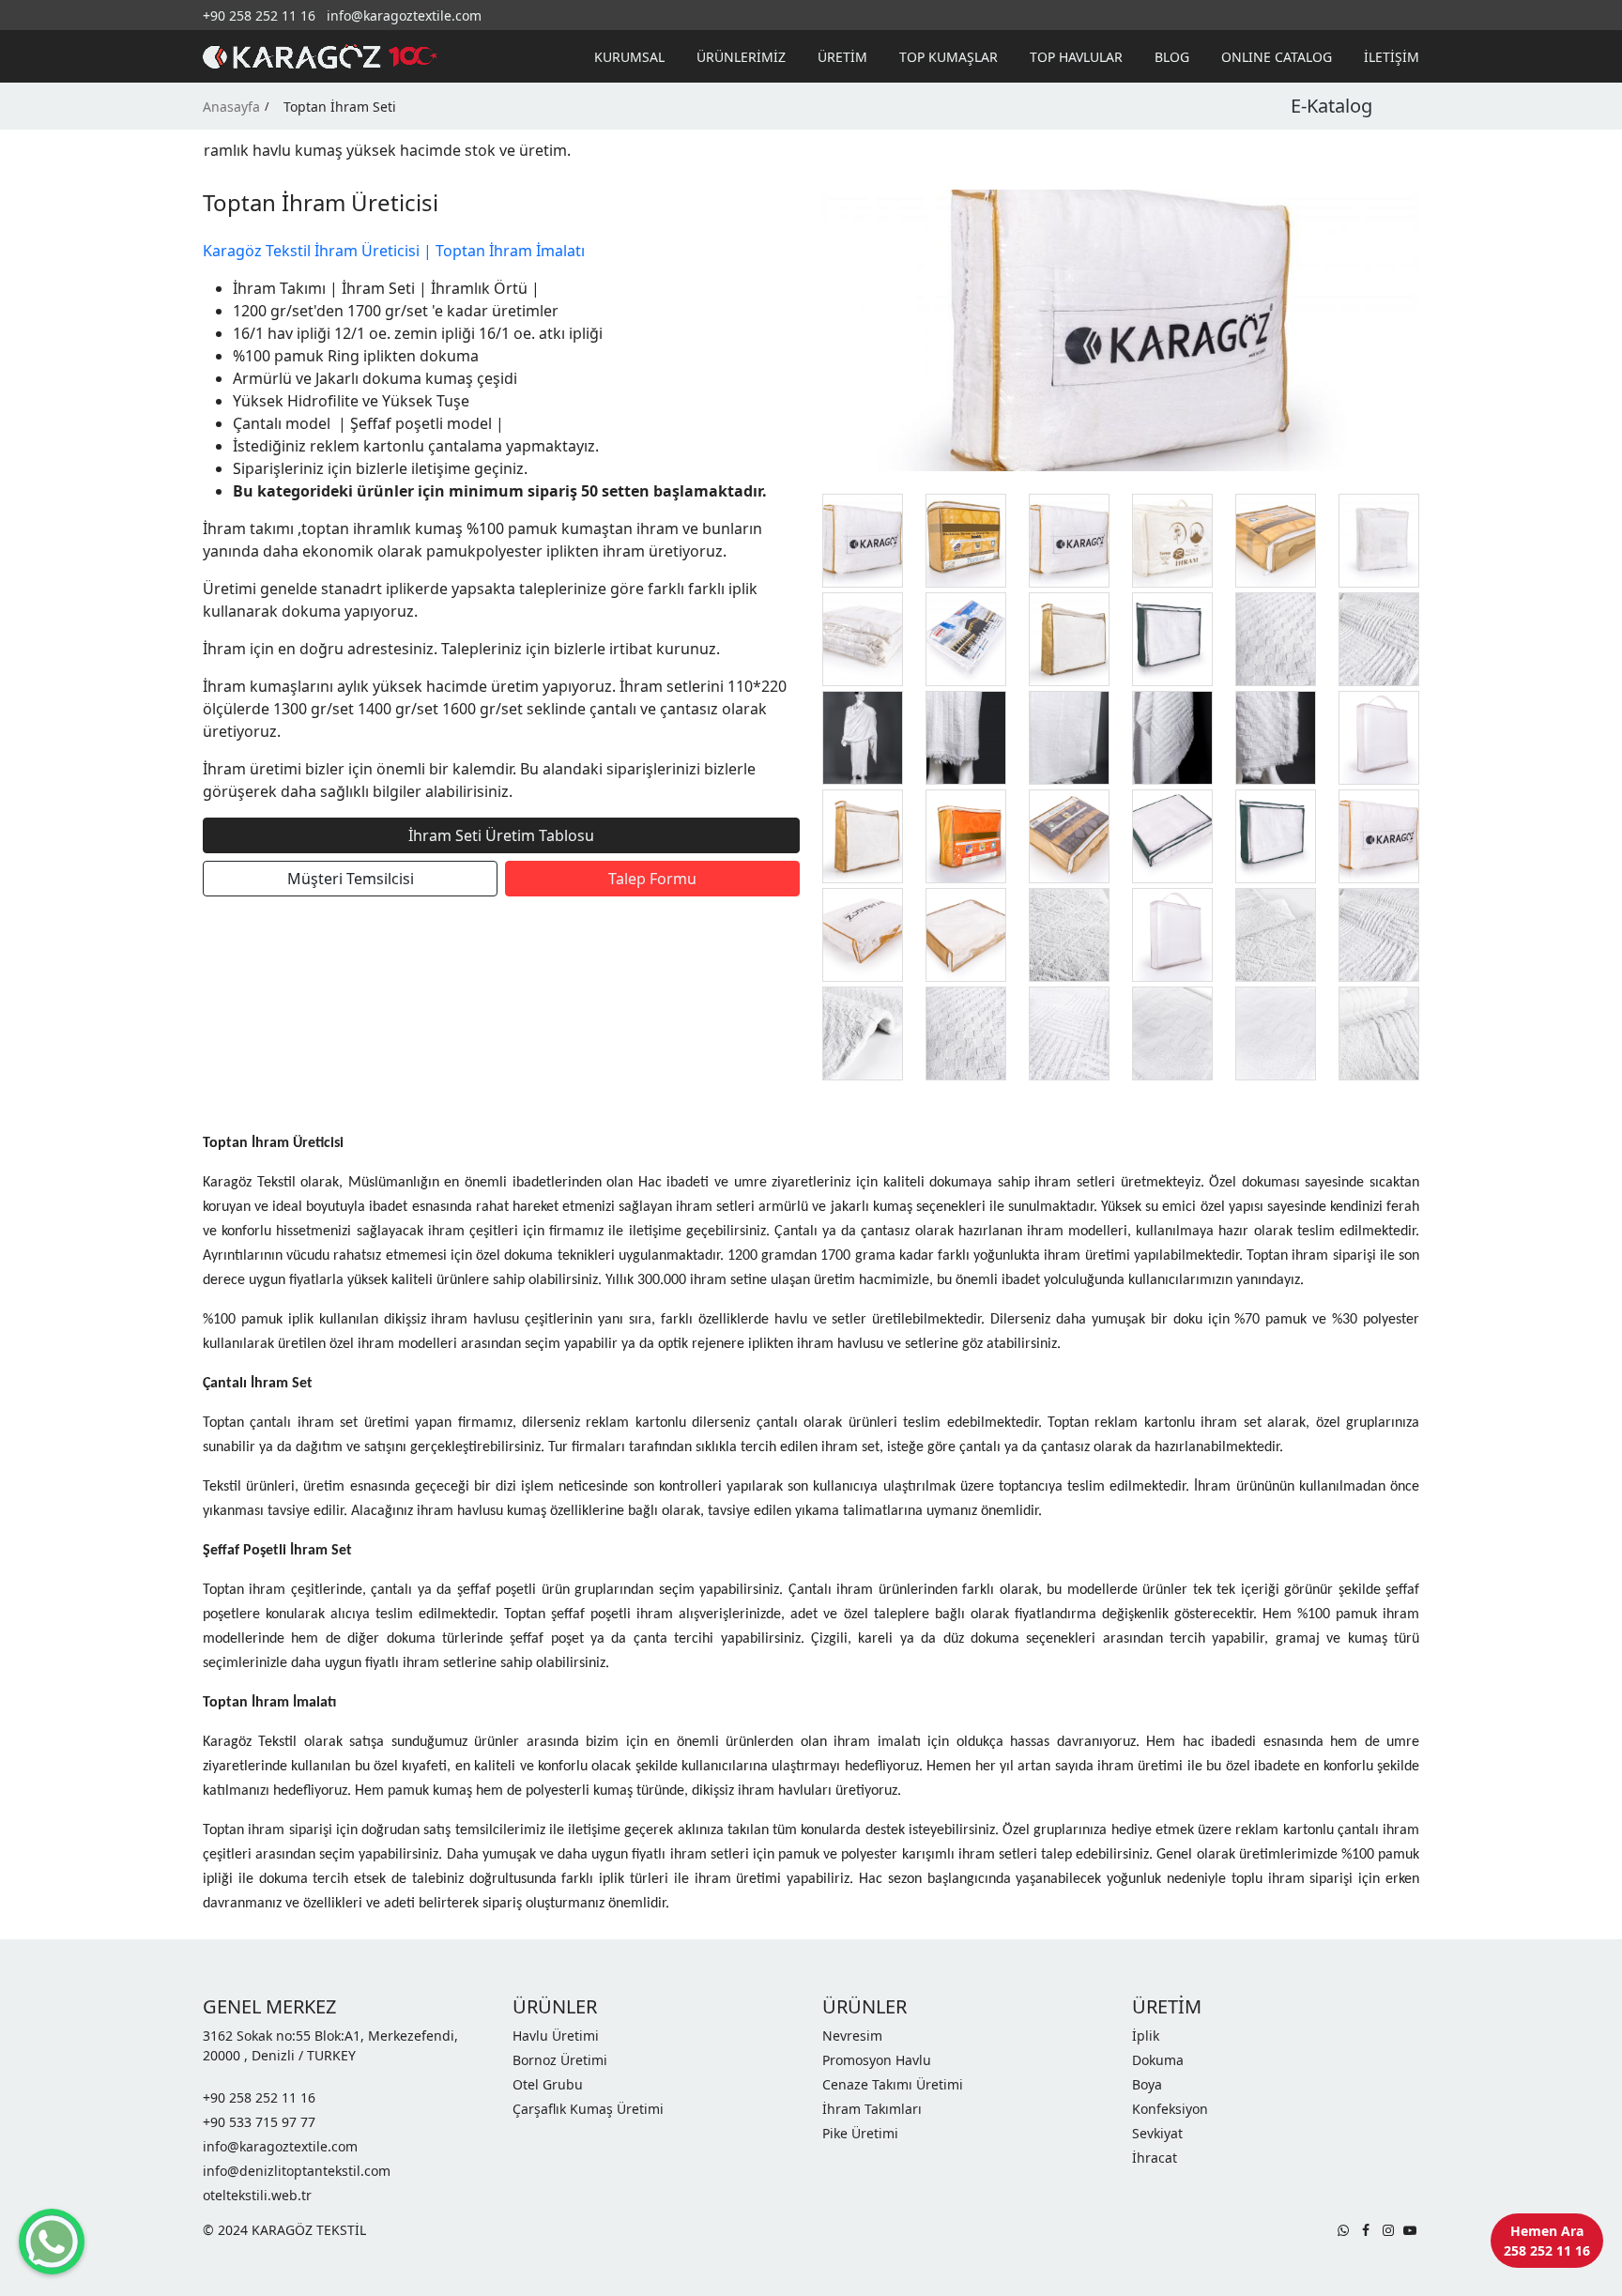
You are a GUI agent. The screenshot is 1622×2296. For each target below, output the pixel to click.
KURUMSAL (629, 57)
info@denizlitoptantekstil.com (297, 2171)
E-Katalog (1331, 106)
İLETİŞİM (1392, 57)
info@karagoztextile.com (404, 15)
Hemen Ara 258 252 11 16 (1547, 2241)
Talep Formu (652, 879)
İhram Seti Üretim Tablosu (501, 835)
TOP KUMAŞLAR (949, 57)
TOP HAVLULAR (1076, 57)
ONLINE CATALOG (1277, 57)
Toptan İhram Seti (340, 107)
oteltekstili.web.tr (257, 2195)
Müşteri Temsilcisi (351, 879)
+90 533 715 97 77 (259, 2122)
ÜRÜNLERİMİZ (741, 57)
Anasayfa (231, 107)
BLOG (1172, 57)
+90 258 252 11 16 (259, 15)
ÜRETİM (842, 57)
